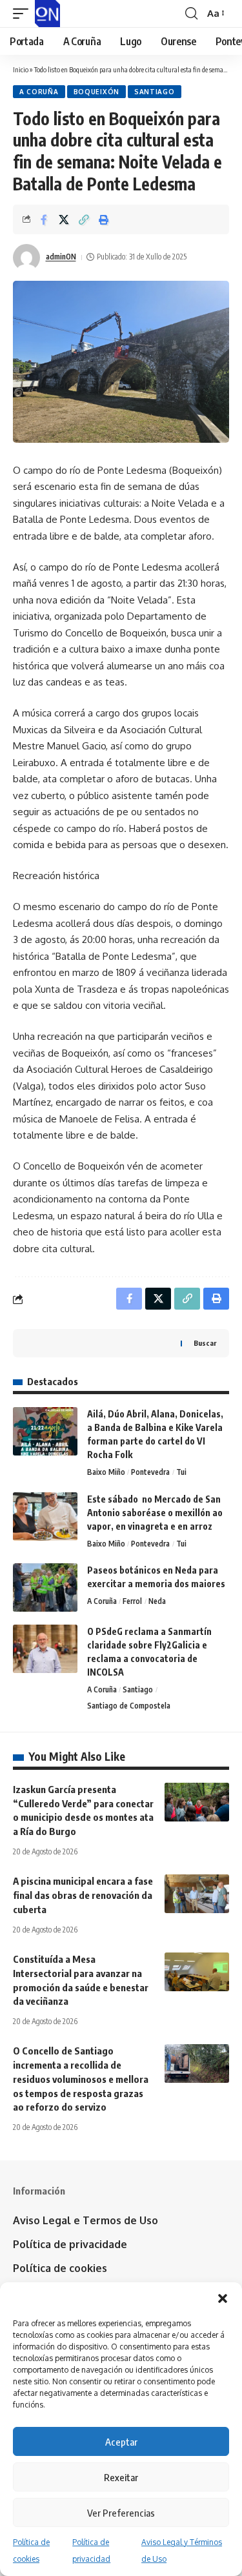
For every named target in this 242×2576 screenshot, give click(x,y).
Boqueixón (96, 92)
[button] (223, 2298)
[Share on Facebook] (44, 219)
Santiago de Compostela (129, 1706)
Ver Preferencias (121, 2513)
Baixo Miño (106, 1472)
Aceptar (121, 2442)
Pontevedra (150, 1472)
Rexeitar (121, 2477)
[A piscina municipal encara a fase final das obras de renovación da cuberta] (197, 1894)
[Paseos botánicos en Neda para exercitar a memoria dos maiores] (45, 1587)
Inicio (21, 69)
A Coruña (39, 92)
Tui (181, 1472)
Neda (157, 1601)
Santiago (155, 92)
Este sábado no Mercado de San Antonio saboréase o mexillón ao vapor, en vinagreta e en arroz (155, 1513)
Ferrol (132, 1601)
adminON (61, 257)
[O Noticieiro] (47, 14)
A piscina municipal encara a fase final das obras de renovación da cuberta (83, 1895)
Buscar (205, 1343)
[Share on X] (64, 219)
